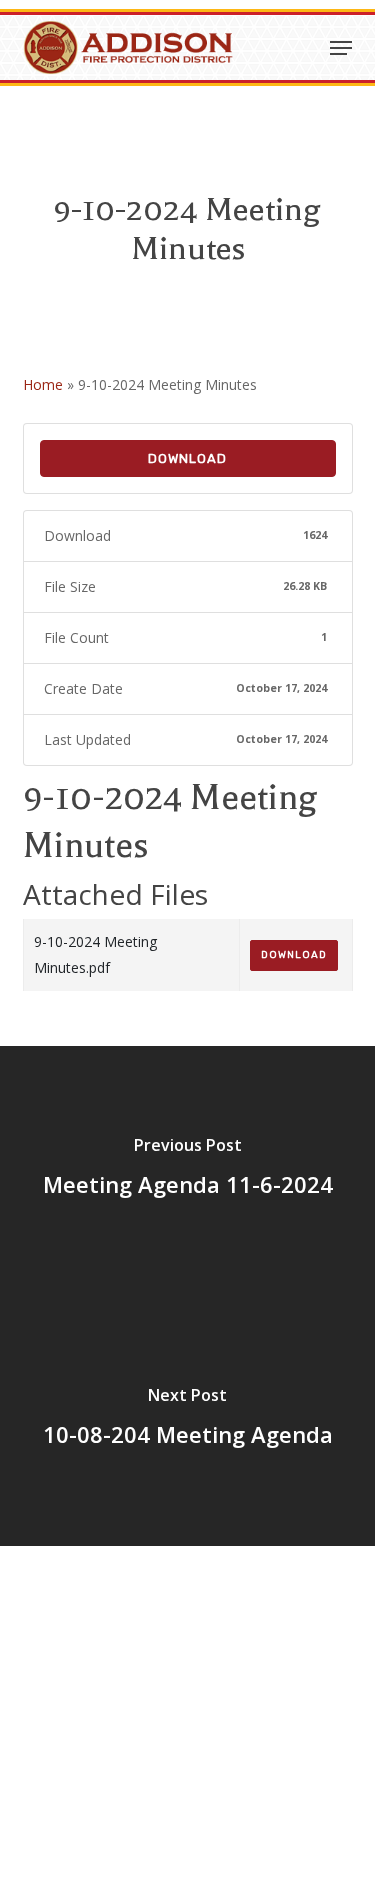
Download (187, 458)
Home (43, 384)
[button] (341, 48)
